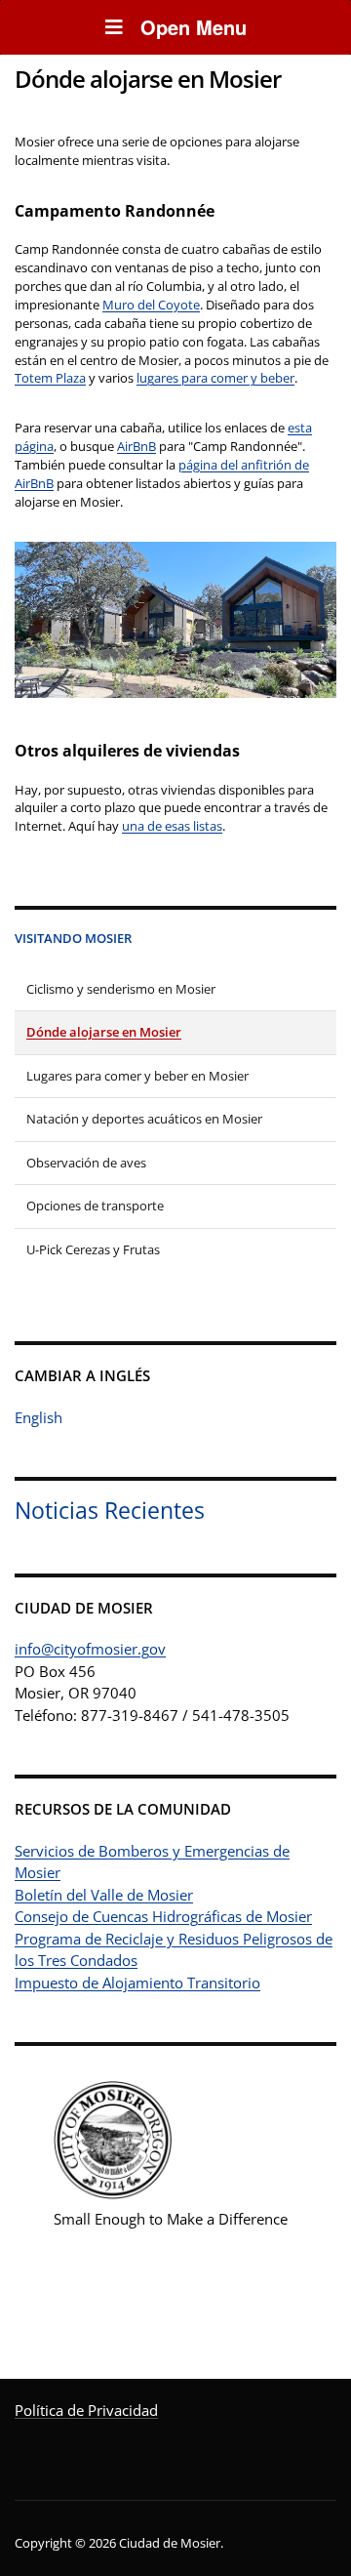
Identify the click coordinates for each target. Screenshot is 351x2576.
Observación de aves (86, 1163)
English (39, 1417)
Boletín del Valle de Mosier (104, 1895)
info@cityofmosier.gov (90, 1649)
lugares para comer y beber (215, 378)
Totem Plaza (50, 378)
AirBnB (136, 446)
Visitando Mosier (73, 938)
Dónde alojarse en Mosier (104, 1032)
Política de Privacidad (86, 2410)
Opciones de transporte (95, 1206)
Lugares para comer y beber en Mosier (137, 1076)
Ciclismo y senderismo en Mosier (121, 989)
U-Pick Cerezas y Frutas (93, 1249)
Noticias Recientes (110, 1511)
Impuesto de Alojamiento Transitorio (137, 1983)
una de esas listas (172, 826)
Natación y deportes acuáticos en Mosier (144, 1119)
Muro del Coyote (151, 305)
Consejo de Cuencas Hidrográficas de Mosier (163, 1916)
